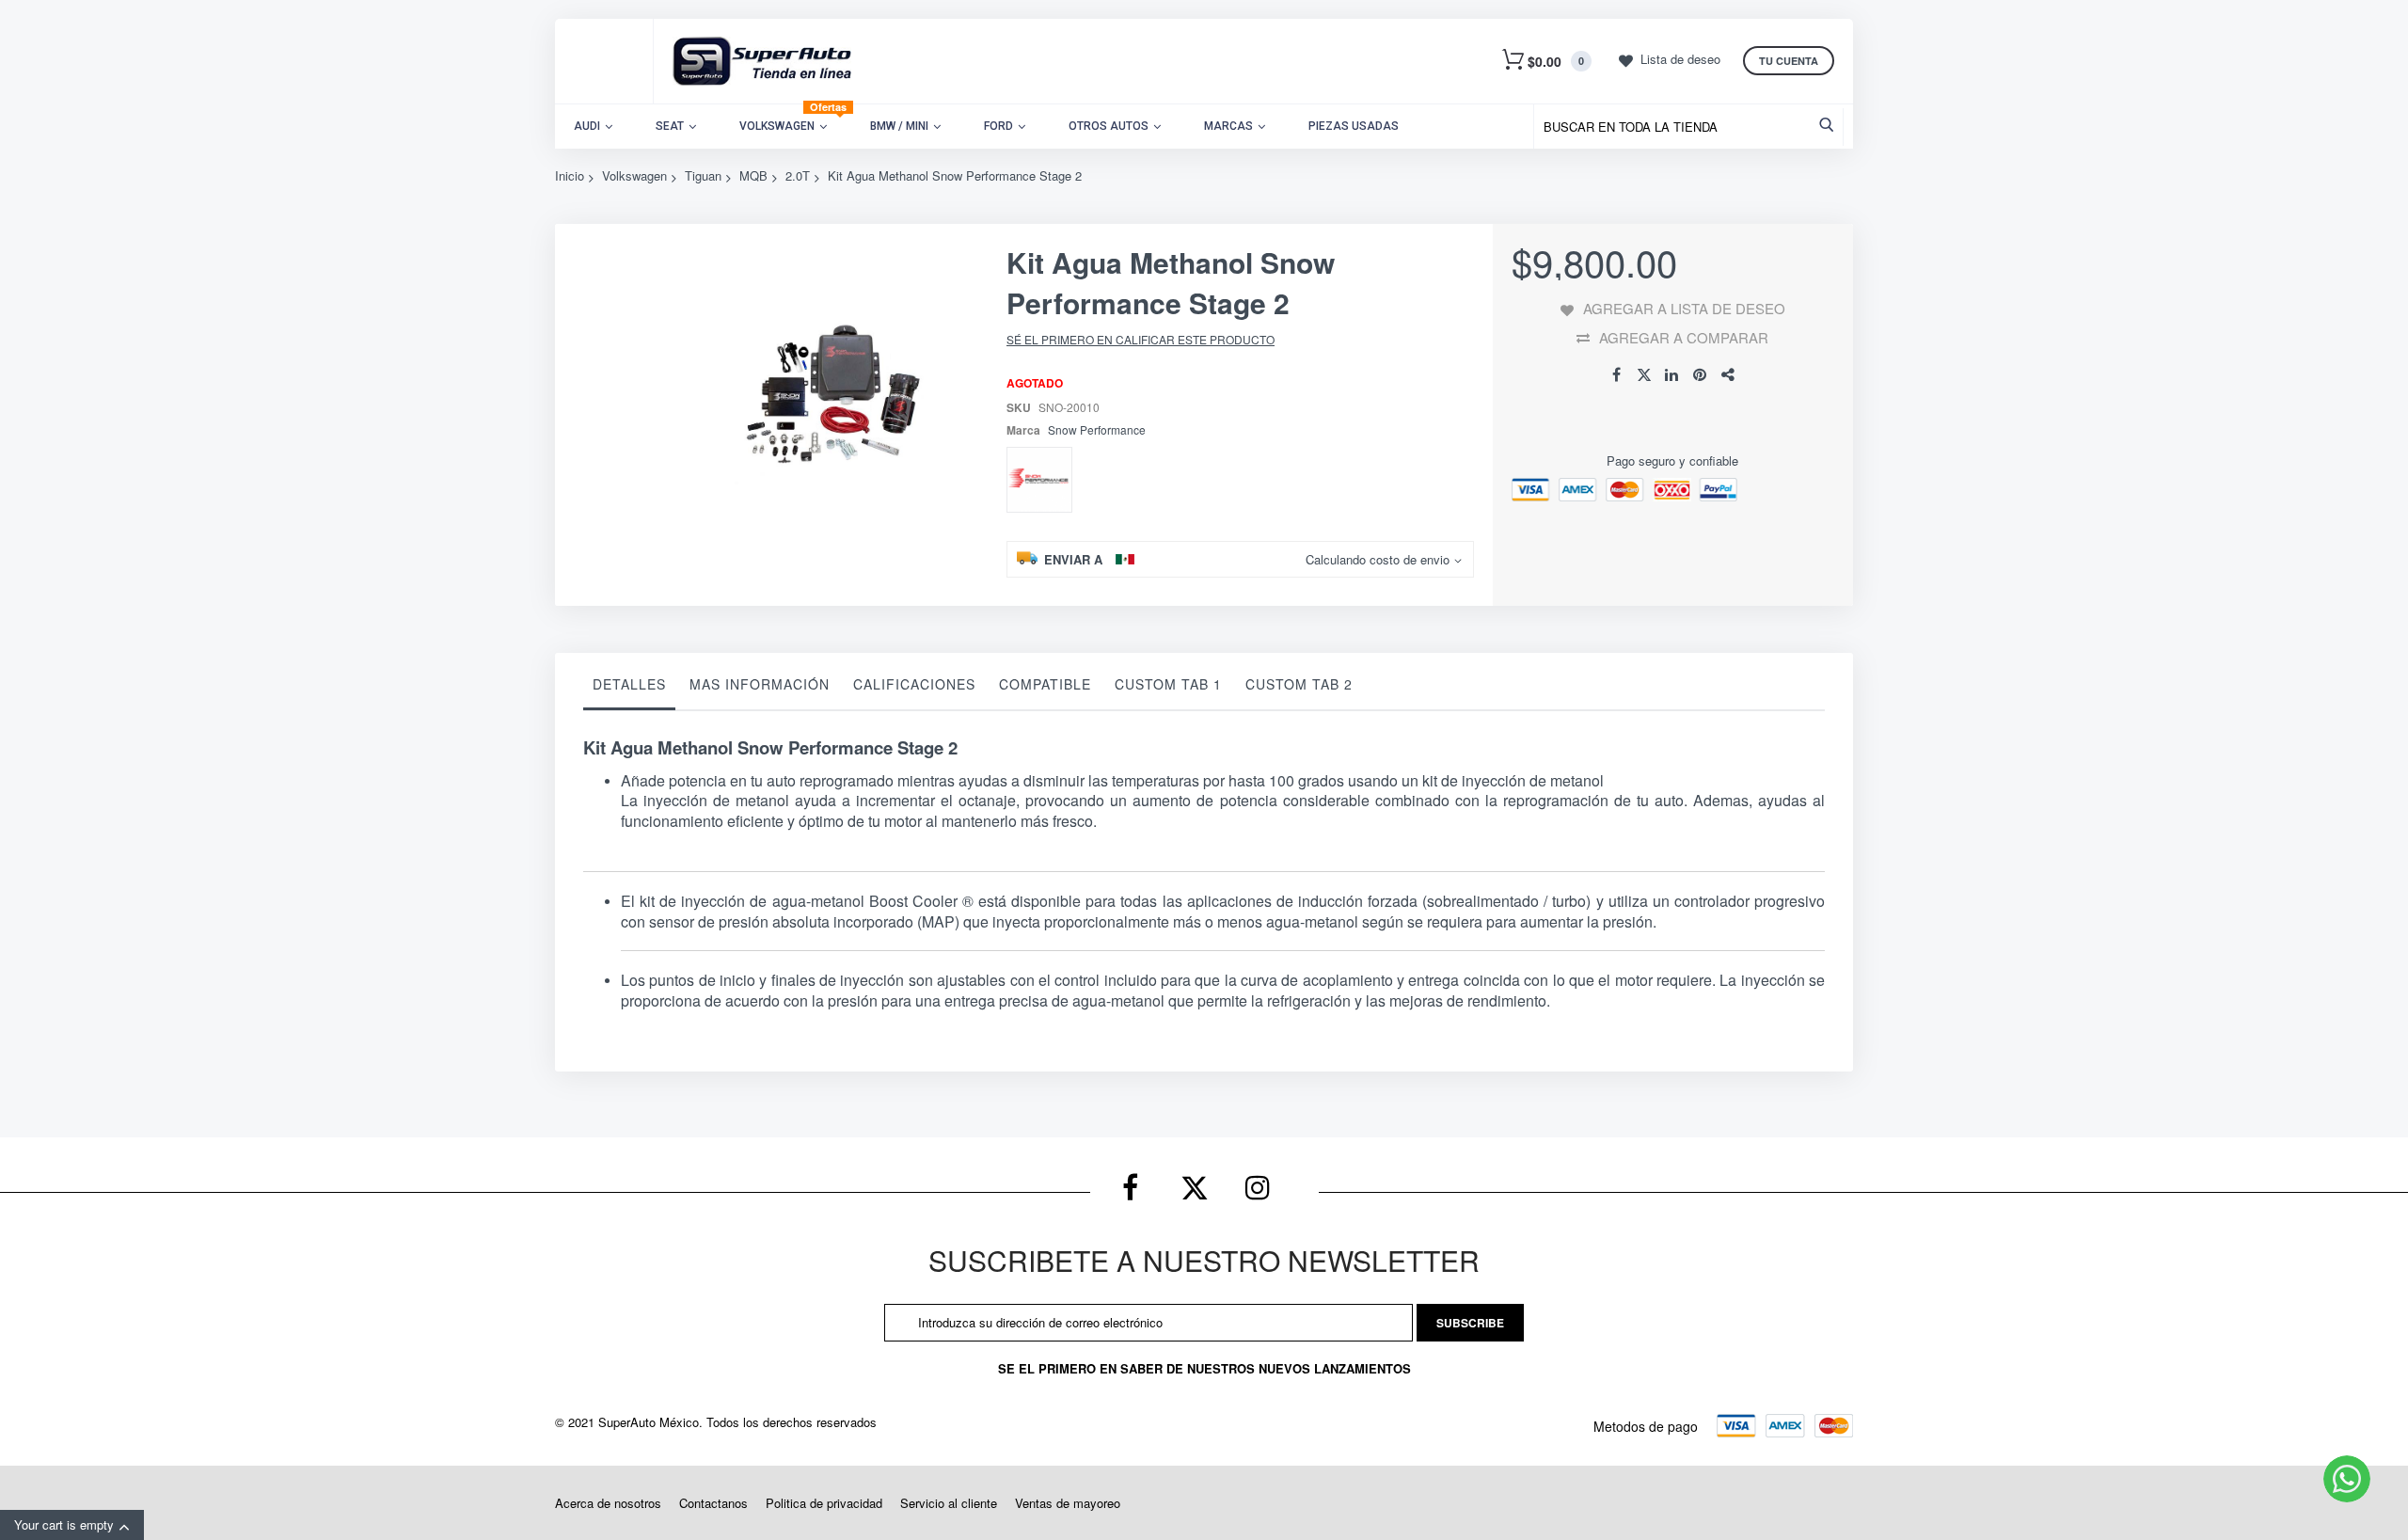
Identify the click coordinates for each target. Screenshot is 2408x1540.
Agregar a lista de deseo (1684, 308)
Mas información (760, 684)
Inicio (570, 175)
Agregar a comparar (1684, 337)
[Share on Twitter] (1644, 375)
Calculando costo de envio (1378, 560)
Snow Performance (1097, 429)
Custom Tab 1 (1168, 684)
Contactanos (713, 1503)
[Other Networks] (1729, 375)
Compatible (1045, 684)
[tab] (629, 689)
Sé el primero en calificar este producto (1141, 339)
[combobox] (1693, 127)
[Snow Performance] (1039, 480)
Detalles (629, 684)
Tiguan (703, 175)
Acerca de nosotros (608, 1503)
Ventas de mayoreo (1068, 1503)
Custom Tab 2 (1299, 684)
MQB (753, 175)
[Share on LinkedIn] (1672, 375)
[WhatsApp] (2347, 1479)
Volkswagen (634, 175)
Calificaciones (914, 684)
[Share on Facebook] (1616, 375)
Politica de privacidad (824, 1503)
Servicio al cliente (949, 1503)
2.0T (798, 175)
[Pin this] (1701, 375)
